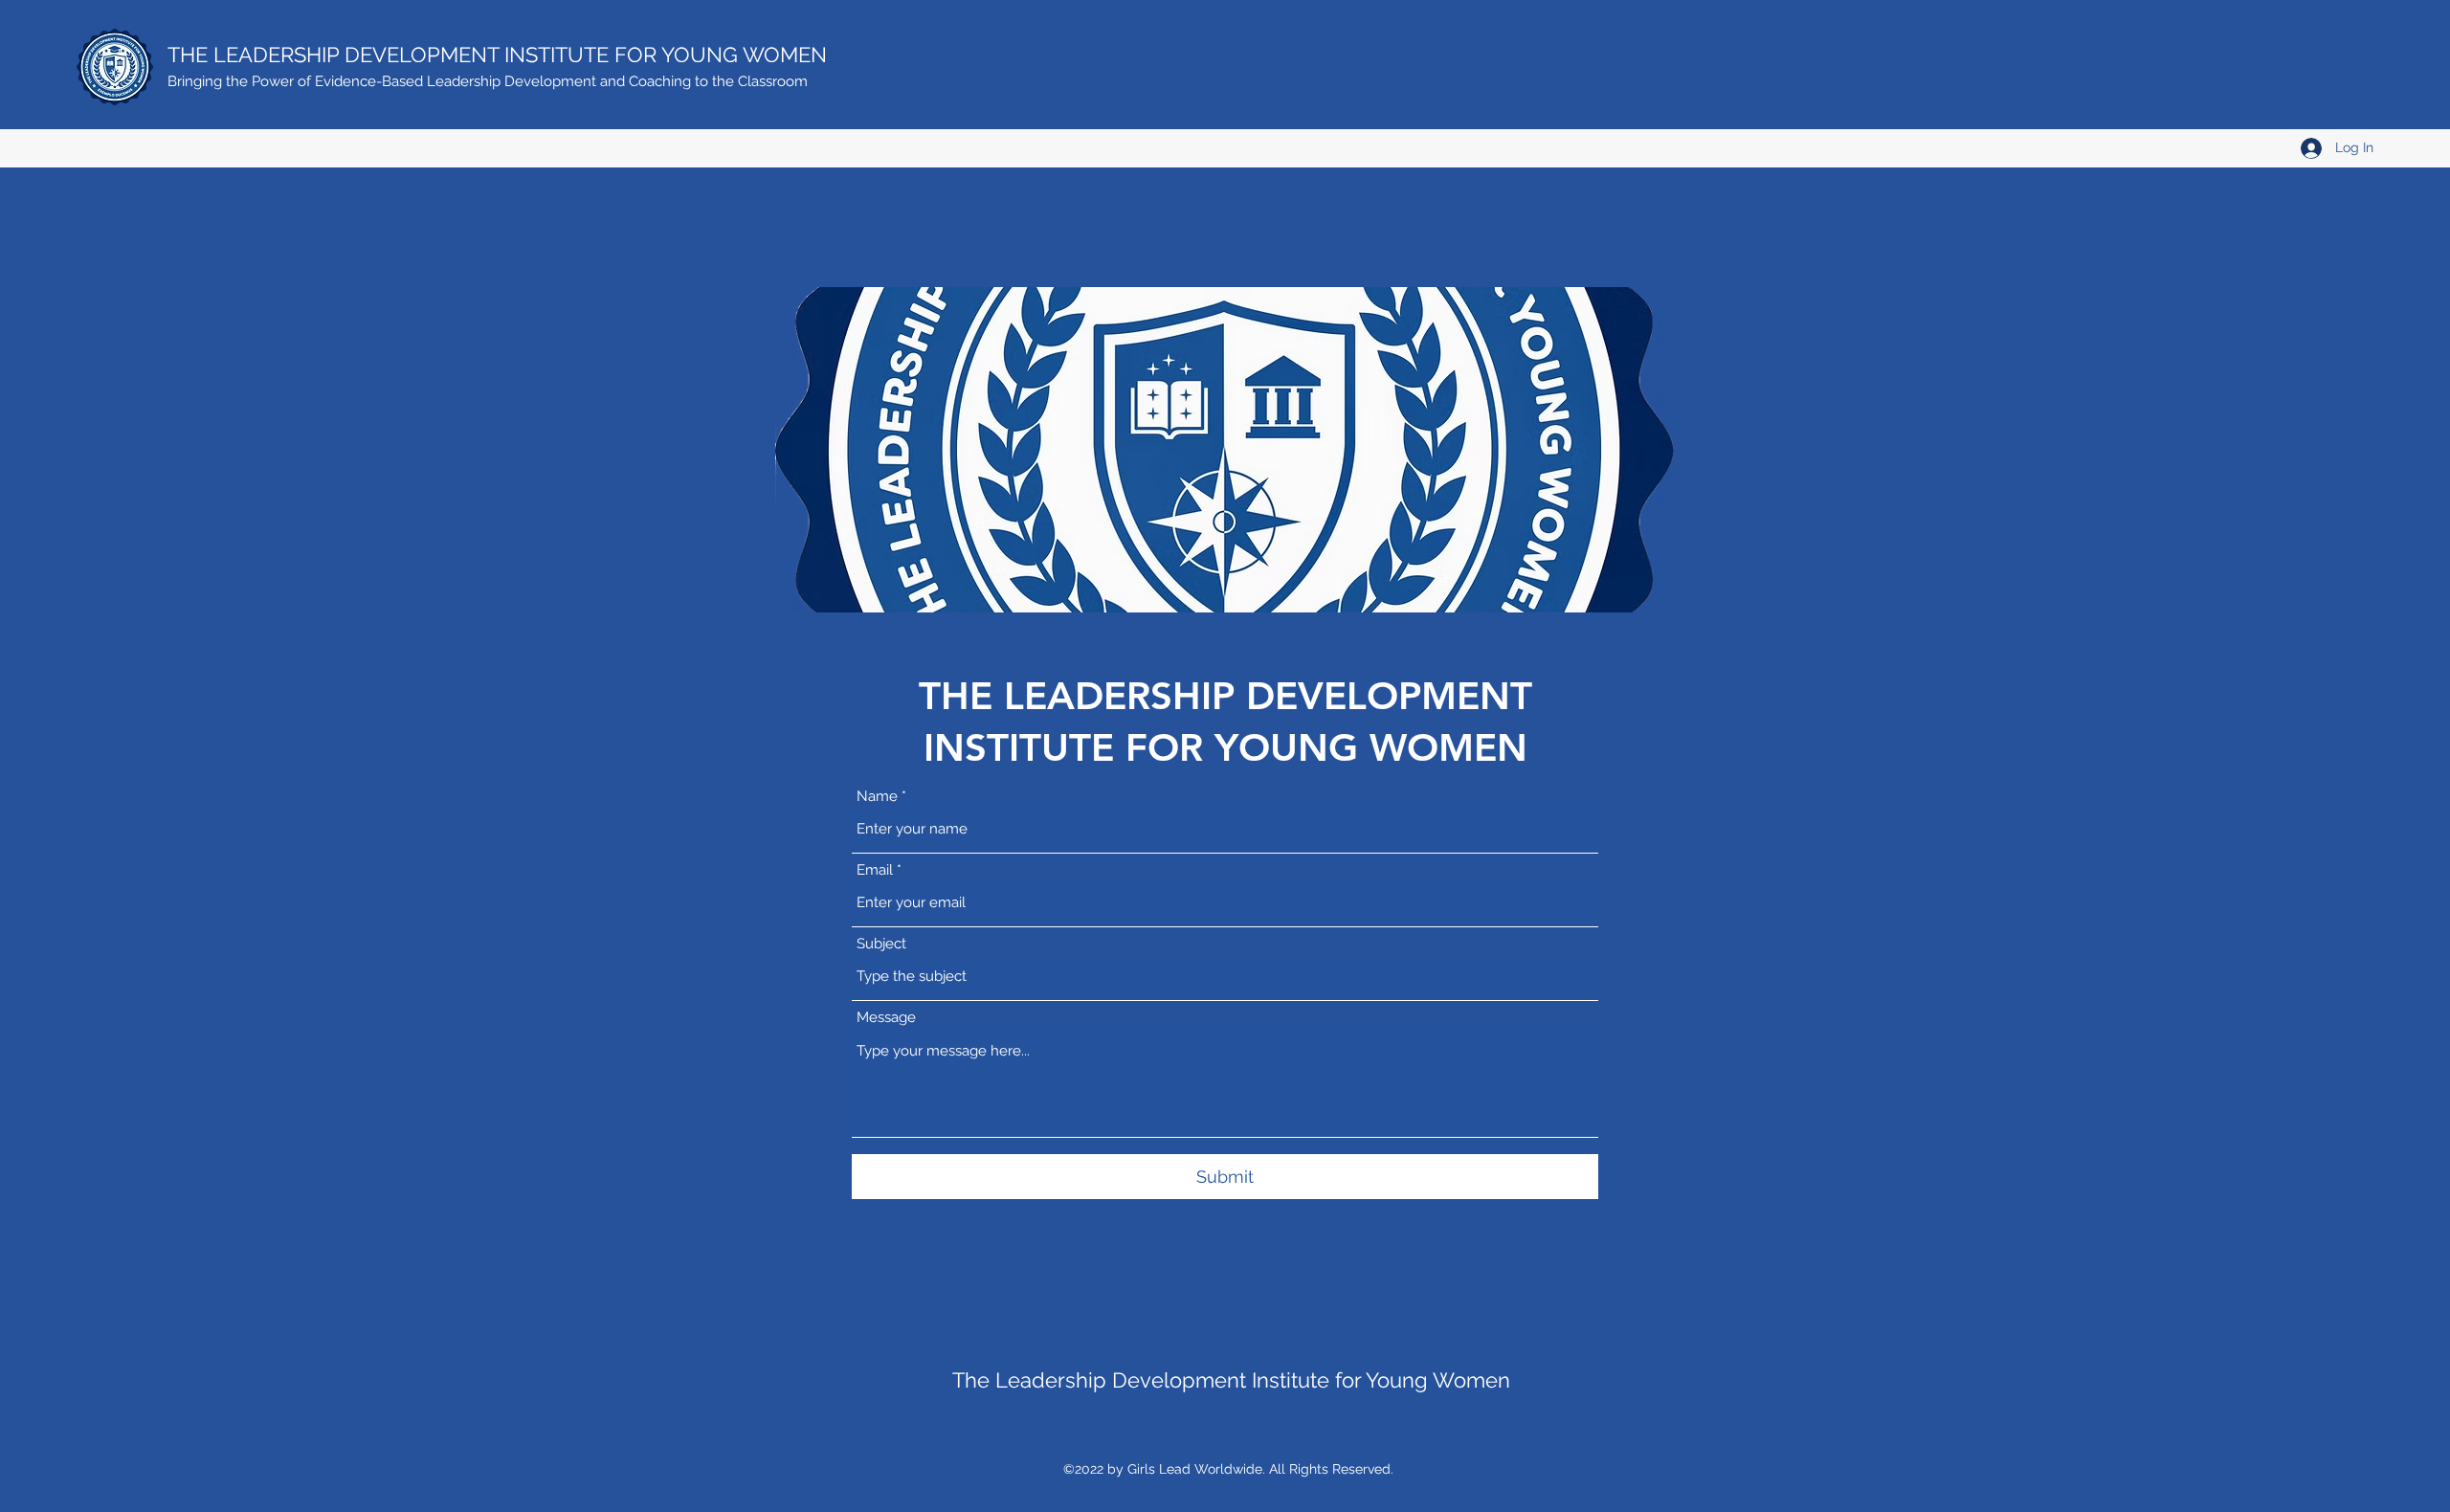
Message (886, 1018)
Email (875, 870)
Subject (881, 944)
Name (877, 797)
